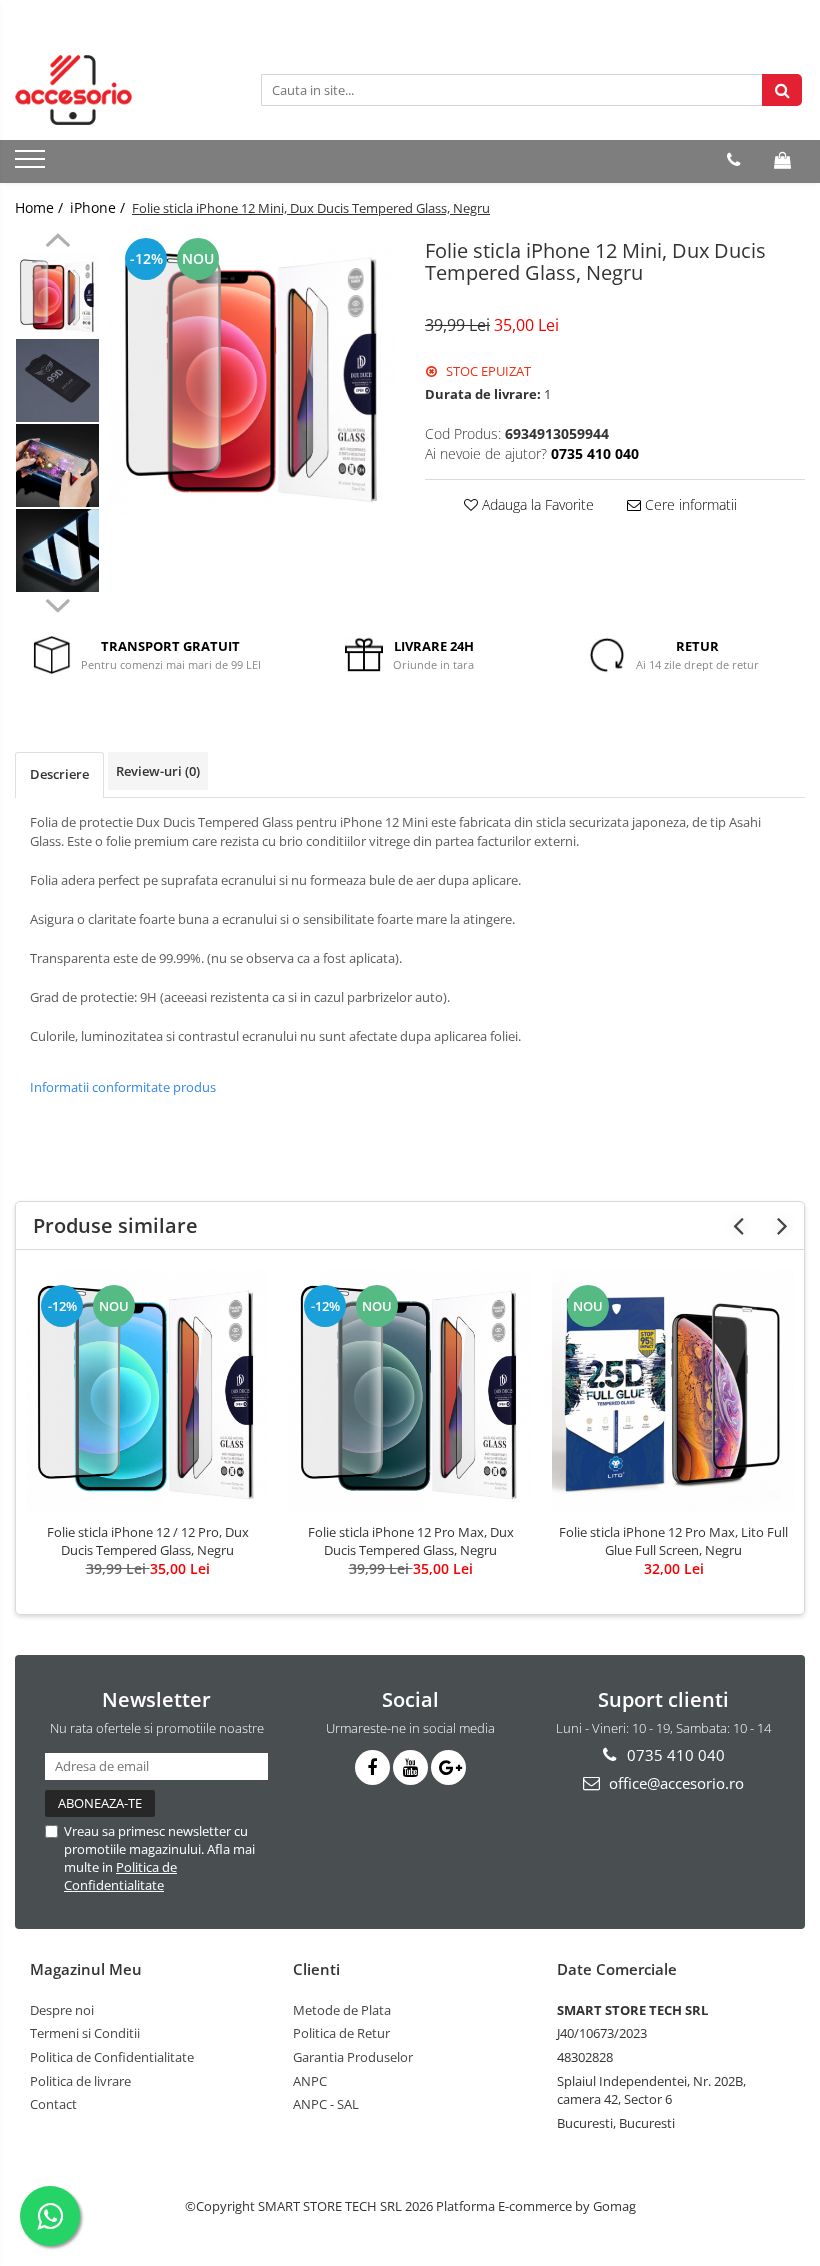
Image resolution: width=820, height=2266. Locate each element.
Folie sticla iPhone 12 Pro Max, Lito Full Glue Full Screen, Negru (673, 1541)
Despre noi (62, 2010)
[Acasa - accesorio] (115, 90)
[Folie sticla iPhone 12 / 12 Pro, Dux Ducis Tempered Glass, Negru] (147, 1392)
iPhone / (99, 207)
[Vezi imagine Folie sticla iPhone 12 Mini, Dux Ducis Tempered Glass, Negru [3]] (57, 550)
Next (57, 603)
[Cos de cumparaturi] (782, 160)
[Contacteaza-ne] (733, 160)
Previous (57, 243)
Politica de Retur (341, 2033)
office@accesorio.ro (674, 1783)
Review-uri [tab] (158, 771)
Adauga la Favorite (536, 504)
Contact (53, 2104)
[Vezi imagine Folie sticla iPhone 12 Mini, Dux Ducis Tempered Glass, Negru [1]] (57, 380)
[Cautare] (782, 90)
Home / (41, 207)
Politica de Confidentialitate (120, 1876)
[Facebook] (372, 1767)
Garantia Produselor (353, 2057)
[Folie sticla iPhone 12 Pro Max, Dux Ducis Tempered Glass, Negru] (410, 1392)
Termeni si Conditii (85, 2033)
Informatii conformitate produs (123, 1087)
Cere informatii (689, 504)
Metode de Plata (342, 2010)
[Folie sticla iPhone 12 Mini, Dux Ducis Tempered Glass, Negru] (252, 375)
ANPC (310, 2081)
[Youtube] (410, 1767)
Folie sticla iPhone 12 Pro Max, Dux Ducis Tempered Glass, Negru (411, 1541)
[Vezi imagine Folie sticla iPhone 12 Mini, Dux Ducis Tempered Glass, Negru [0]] (57, 295)
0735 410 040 (674, 1755)
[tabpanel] (252, 375)
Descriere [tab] (59, 774)
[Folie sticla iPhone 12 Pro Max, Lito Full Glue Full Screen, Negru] (673, 1391)
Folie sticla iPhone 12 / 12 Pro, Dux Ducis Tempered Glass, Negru (148, 1541)
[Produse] (32, 165)
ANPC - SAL (326, 2104)
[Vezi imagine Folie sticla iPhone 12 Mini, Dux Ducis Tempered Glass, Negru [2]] (57, 465)
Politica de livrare (80, 2081)
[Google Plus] (448, 1767)
